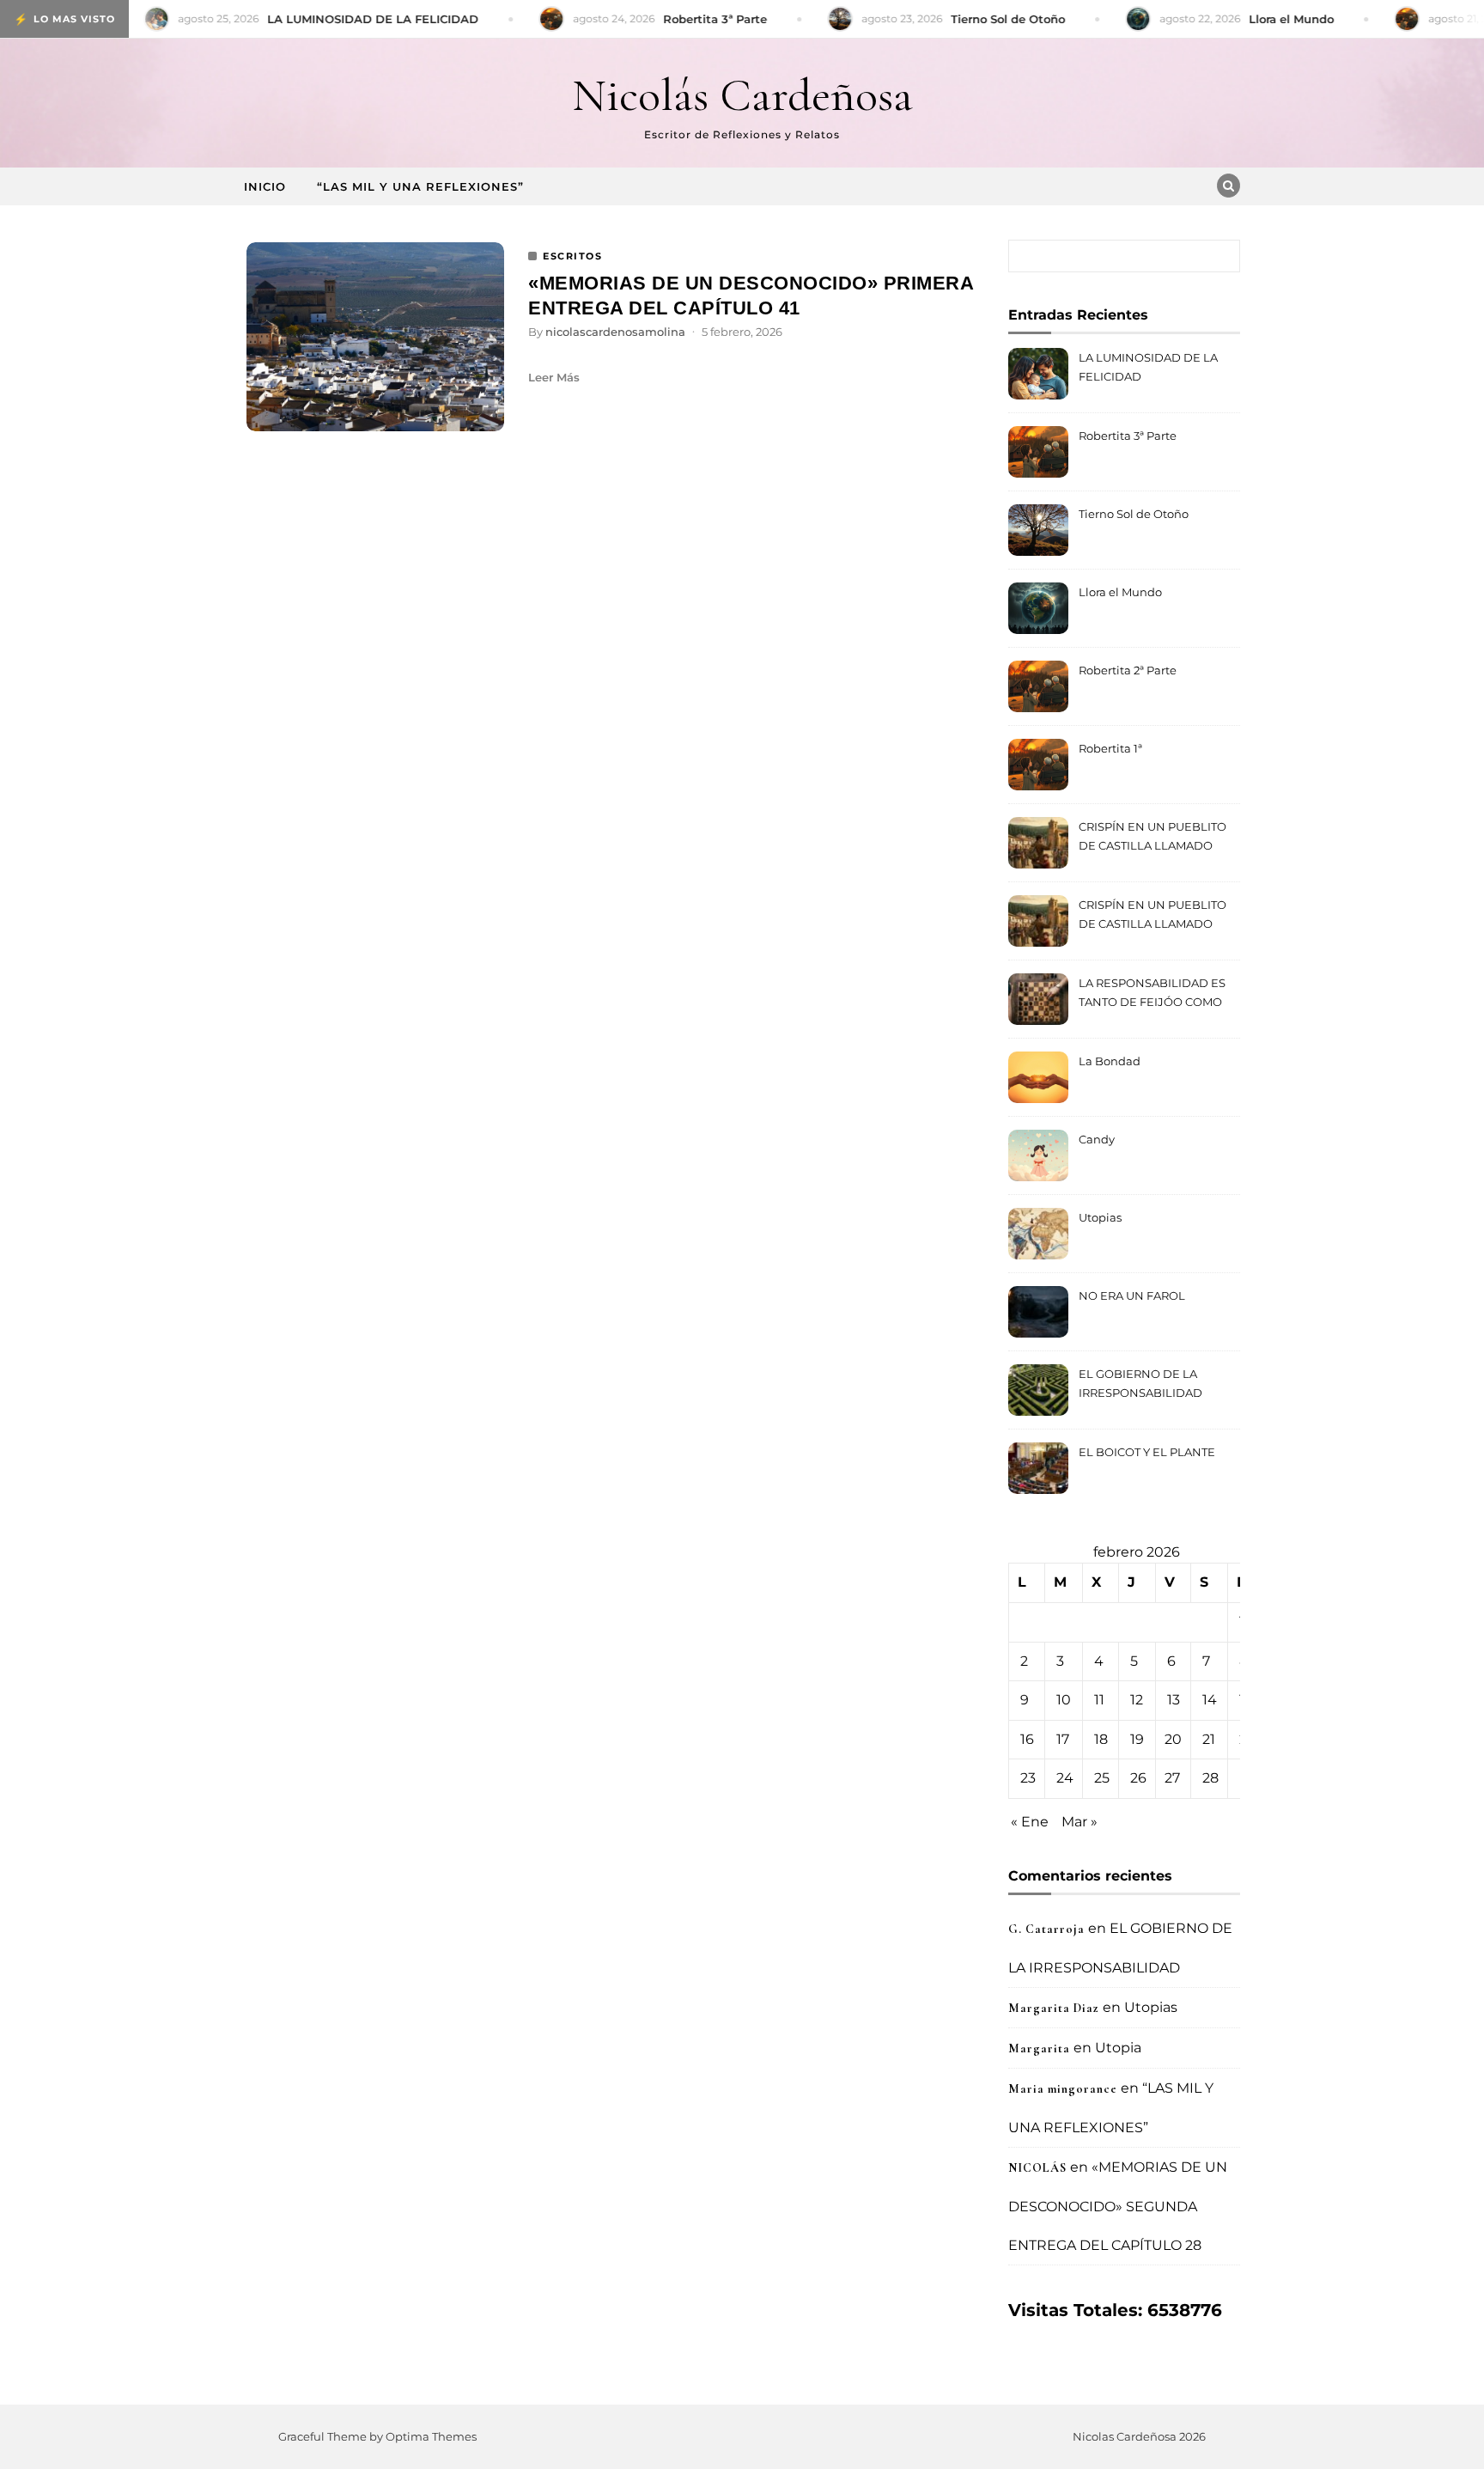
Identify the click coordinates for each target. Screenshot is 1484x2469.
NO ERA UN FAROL (1132, 1295)
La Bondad (1110, 1061)
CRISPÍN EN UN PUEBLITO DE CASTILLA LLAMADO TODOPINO (1153, 838)
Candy (1097, 1139)
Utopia (1118, 2048)
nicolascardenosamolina (615, 332)
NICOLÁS (1037, 2168)
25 (1102, 1778)
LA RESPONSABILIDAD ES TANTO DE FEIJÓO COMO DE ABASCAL (1152, 994)
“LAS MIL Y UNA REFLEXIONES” (420, 186)
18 (1101, 1739)
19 (1137, 1739)
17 (1063, 1739)
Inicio (265, 186)
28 (1210, 1778)
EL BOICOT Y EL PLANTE (1147, 1452)
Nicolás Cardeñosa (742, 95)
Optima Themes (431, 2436)
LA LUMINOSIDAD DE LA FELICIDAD (1148, 367)
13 (1174, 1700)
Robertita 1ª (1110, 748)
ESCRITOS (572, 256)
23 (1028, 1778)
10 (1064, 1700)
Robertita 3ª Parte (1128, 436)
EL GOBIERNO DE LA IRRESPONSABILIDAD (1140, 1383)
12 (1137, 1700)
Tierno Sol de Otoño (1134, 514)
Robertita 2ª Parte (1128, 670)
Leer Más (554, 377)
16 (1027, 1739)
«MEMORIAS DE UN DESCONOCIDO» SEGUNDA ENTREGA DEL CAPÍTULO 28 (1118, 2206)
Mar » (1080, 1822)
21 (1209, 1739)
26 (1138, 1778)
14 (1210, 1700)
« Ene (1030, 1822)
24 (1065, 1778)
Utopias (1100, 1217)
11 (1099, 1700)
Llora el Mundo (1120, 592)
